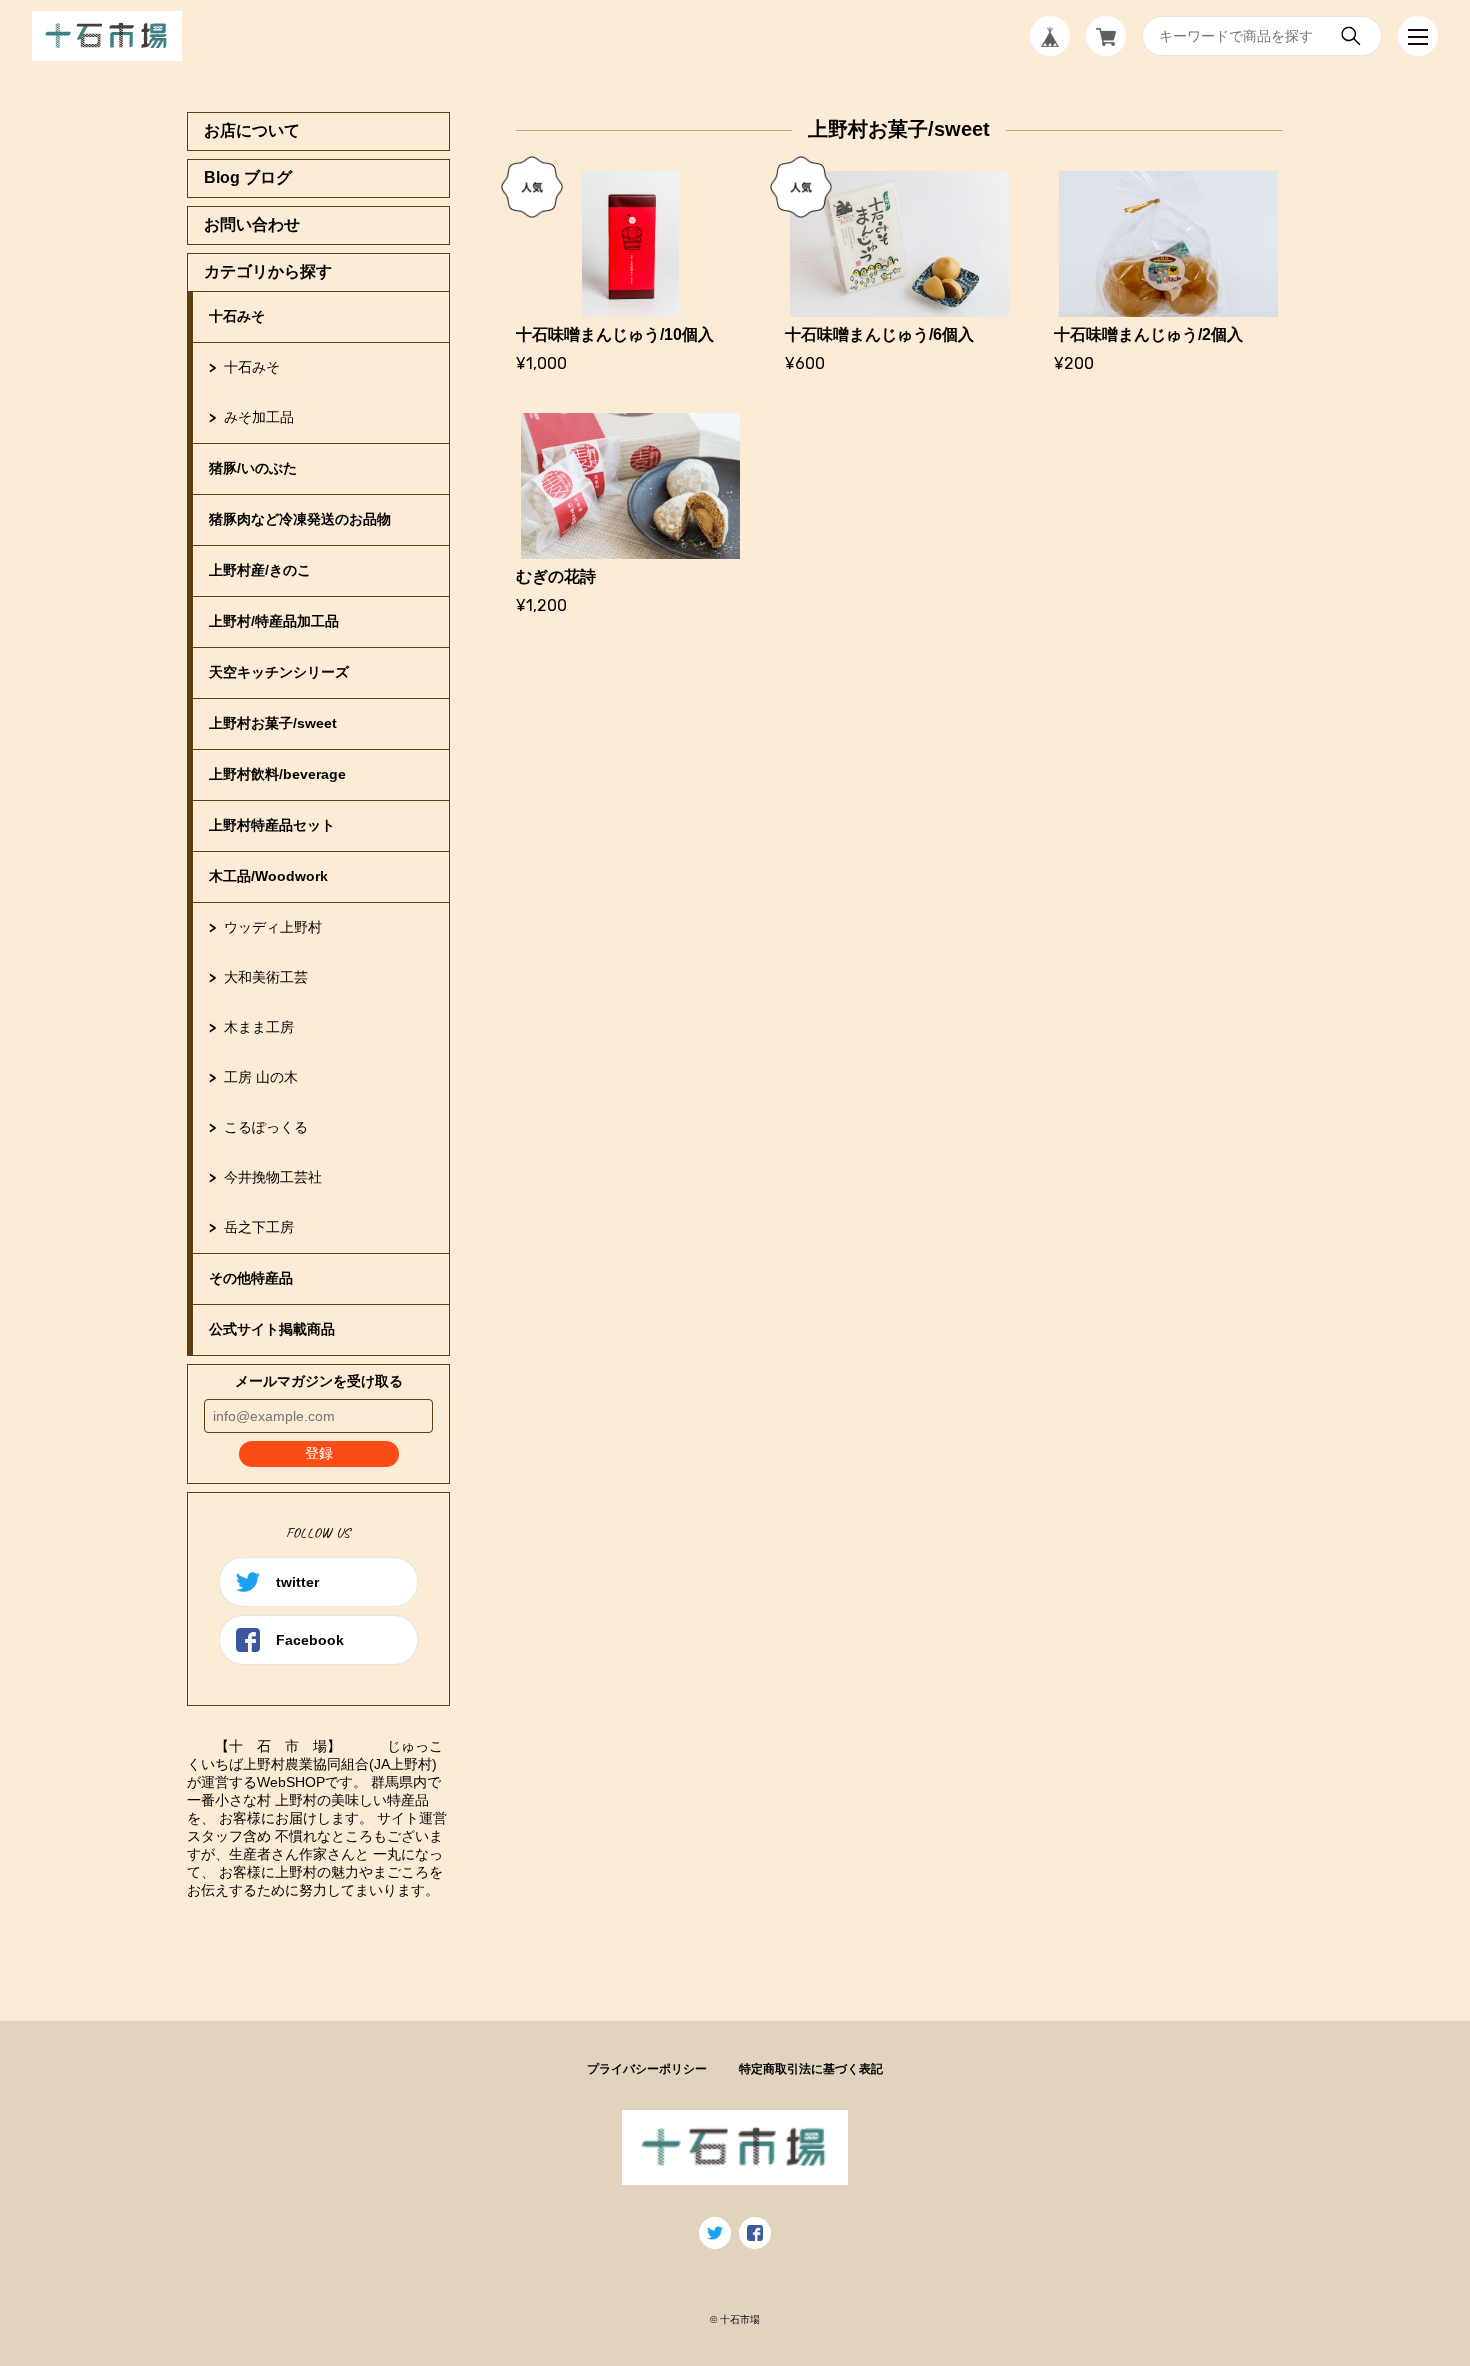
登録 (319, 1453)
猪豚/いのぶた (253, 468)
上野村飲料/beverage (277, 774)
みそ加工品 (259, 417)
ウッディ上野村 (273, 927)
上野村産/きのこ (260, 570)
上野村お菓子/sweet (273, 723)
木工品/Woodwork (268, 876)
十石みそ (237, 316)
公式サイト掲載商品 (272, 1329)
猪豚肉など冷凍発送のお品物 (300, 519)
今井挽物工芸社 (273, 1177)
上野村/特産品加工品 (274, 621)
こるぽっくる (266, 1127)
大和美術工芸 (266, 977)
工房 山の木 (261, 1077)
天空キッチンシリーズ (279, 672)
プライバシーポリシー (647, 2069)
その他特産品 (251, 1278)
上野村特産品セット (272, 825)
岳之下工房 (259, 1227)
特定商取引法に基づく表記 (811, 2069)
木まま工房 (259, 1027)
